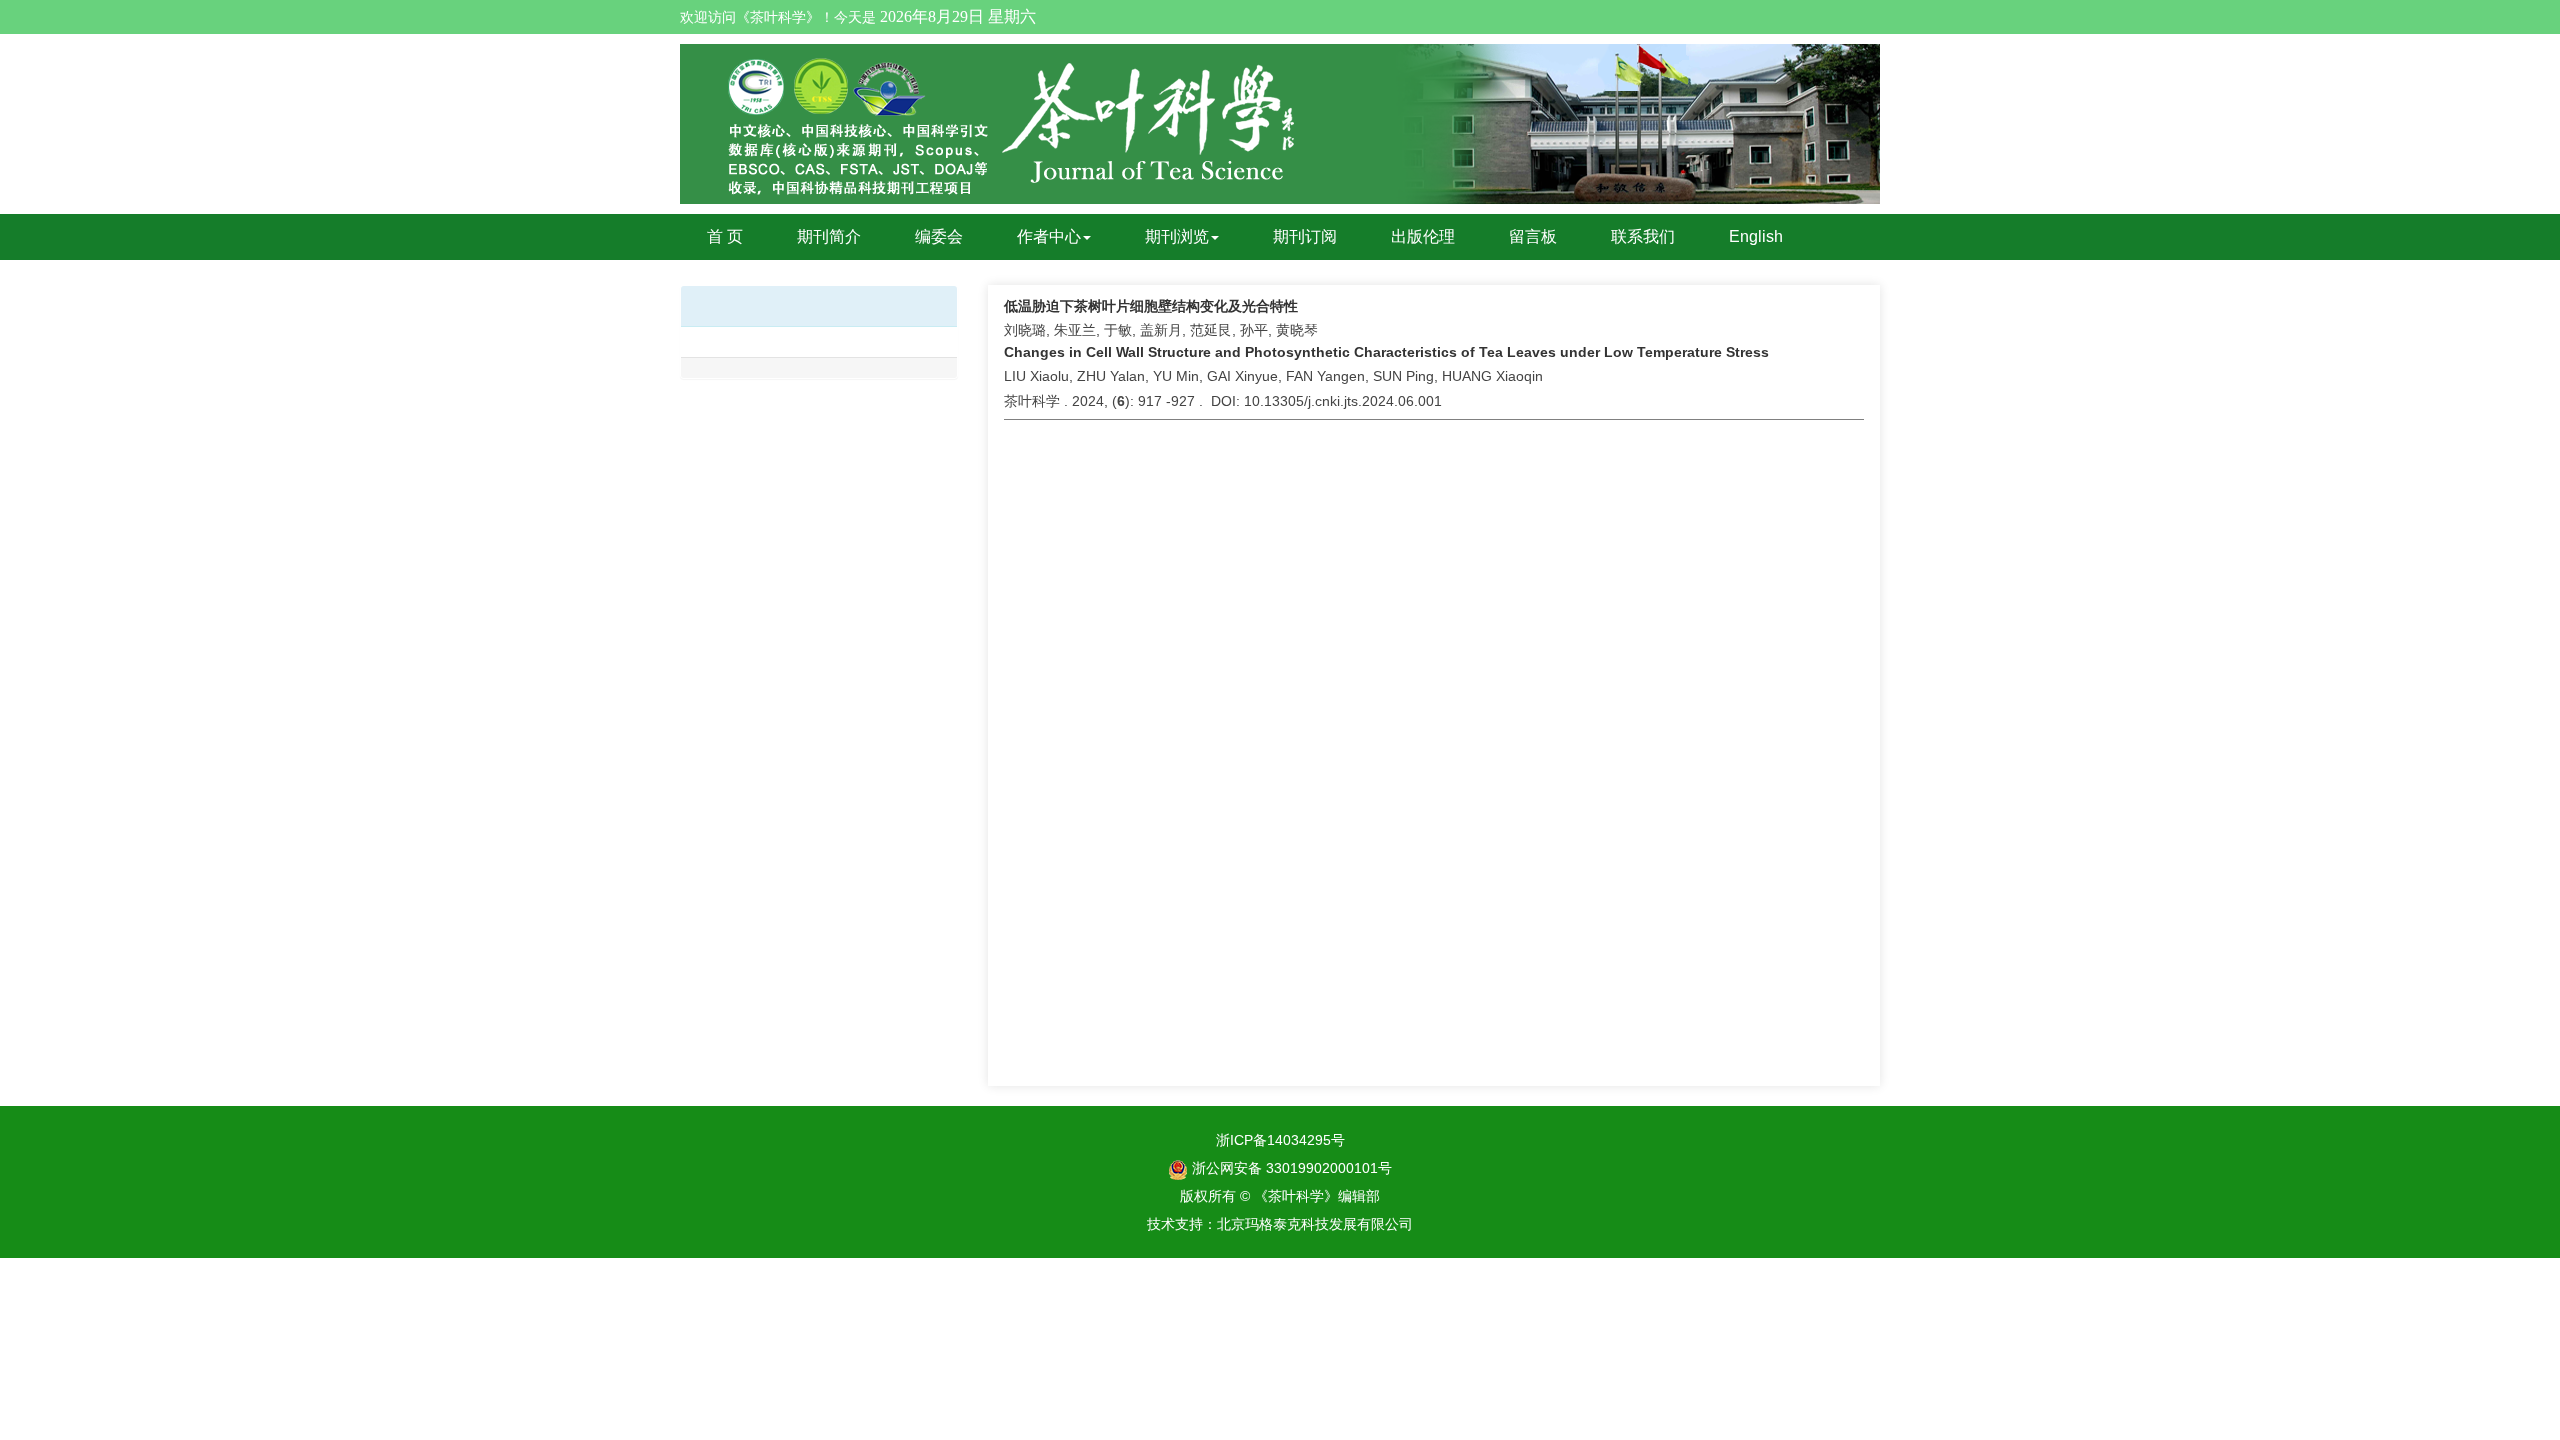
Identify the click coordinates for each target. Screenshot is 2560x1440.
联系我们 (1643, 236)
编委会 (939, 236)
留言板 (1533, 236)
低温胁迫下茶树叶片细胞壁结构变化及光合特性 (1151, 306)
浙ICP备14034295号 (1280, 1140)
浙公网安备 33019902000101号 (1290, 1168)
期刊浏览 (1177, 236)
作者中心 (1049, 236)
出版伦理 (1423, 236)
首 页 (725, 236)
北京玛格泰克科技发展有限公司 (1315, 1224)
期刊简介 (829, 236)
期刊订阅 (1305, 236)
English (1756, 236)
